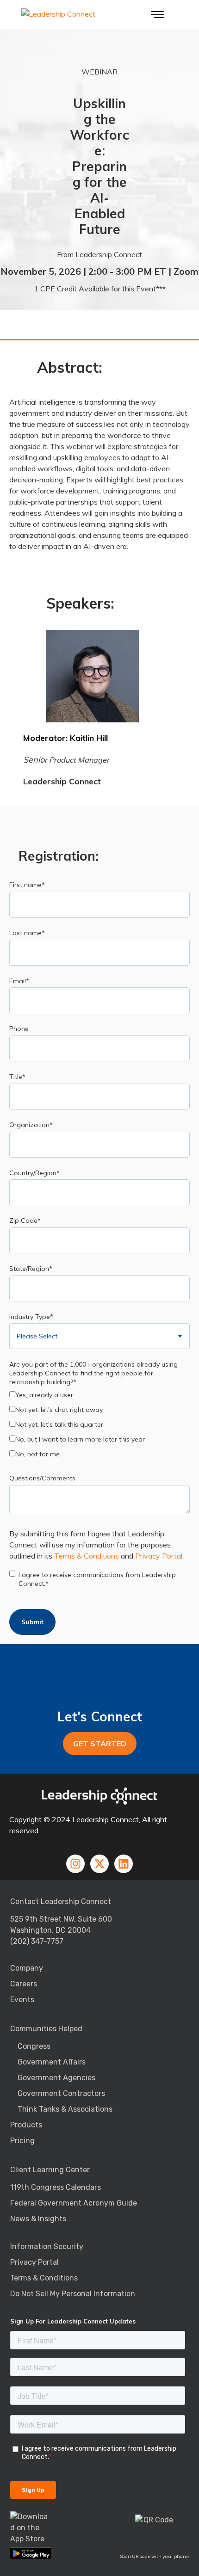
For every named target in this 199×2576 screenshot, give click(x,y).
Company (27, 1968)
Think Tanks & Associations (65, 2109)
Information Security (47, 2246)
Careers (24, 1984)
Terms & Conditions (87, 1556)
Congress (34, 2046)
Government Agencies (56, 2078)
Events (22, 2000)
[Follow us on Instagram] (75, 1864)
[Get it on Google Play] (31, 2553)
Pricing (22, 2141)
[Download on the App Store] (31, 2528)
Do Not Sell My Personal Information (73, 2294)
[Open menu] (157, 15)
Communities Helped (46, 2029)
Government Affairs (52, 2062)
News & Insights (38, 2219)
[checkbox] (99, 1426)
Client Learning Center (50, 2170)
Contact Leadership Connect (61, 1901)
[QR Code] (155, 2534)
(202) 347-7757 (37, 1941)
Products (26, 2125)
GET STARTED (100, 1744)
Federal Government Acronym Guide (74, 2203)
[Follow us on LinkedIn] (124, 1864)
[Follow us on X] (99, 1864)
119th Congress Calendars (56, 2187)
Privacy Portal (159, 1556)
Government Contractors (61, 2093)
